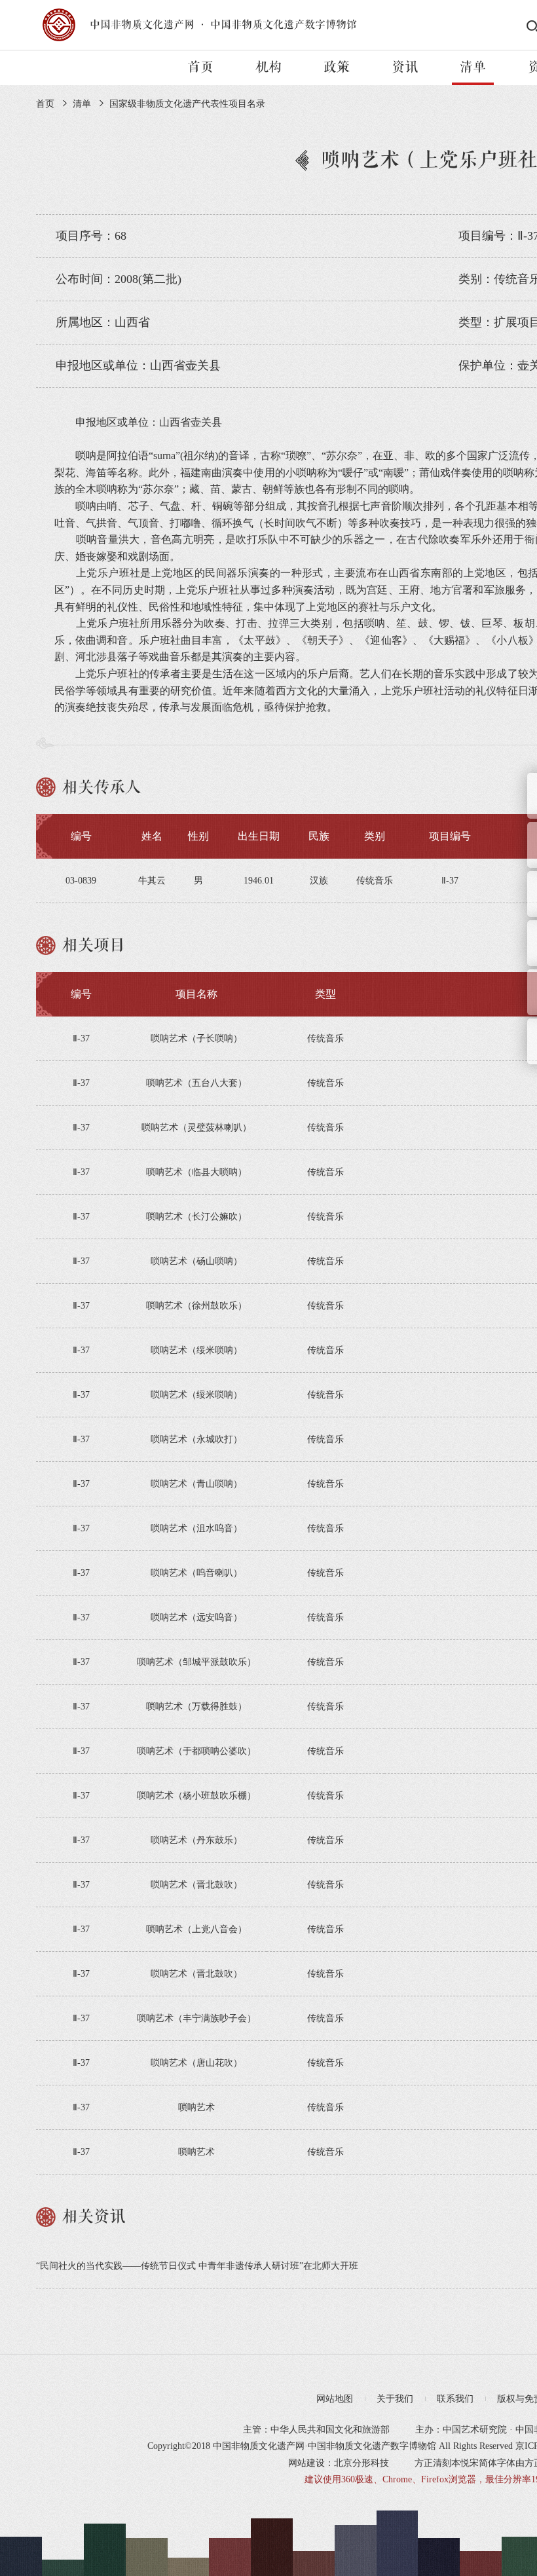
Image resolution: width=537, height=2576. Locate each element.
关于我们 (395, 2399)
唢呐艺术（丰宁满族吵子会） (196, 2018)
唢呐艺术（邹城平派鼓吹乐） (196, 1662)
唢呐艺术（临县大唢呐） (196, 1172)
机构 (268, 67)
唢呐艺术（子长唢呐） (196, 1038)
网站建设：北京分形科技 (339, 2463)
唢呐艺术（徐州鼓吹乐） (196, 1306)
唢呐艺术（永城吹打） (196, 1439)
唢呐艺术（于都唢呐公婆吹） (196, 1751)
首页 (200, 67)
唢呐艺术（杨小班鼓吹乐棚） (196, 1796)
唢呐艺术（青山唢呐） (196, 1484)
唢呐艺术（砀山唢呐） (196, 1261)
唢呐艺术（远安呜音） (196, 1617)
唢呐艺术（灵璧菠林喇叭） (196, 1128)
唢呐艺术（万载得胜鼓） (196, 1707)
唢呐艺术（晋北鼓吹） (196, 1885)
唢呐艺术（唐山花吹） (196, 2063)
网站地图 (335, 2399)
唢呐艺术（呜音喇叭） (196, 1573)
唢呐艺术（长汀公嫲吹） (196, 1217)
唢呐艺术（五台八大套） (196, 1083)
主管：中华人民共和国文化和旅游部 (316, 2430)
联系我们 (455, 2399)
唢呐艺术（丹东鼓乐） (196, 1840)
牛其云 (152, 881)
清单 (473, 67)
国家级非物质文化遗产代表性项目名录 (187, 104)
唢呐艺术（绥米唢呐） (196, 1350)
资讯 (405, 67)
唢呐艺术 (196, 2107)
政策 (337, 67)
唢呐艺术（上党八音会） (196, 1929)
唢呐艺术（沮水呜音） (196, 1528)
